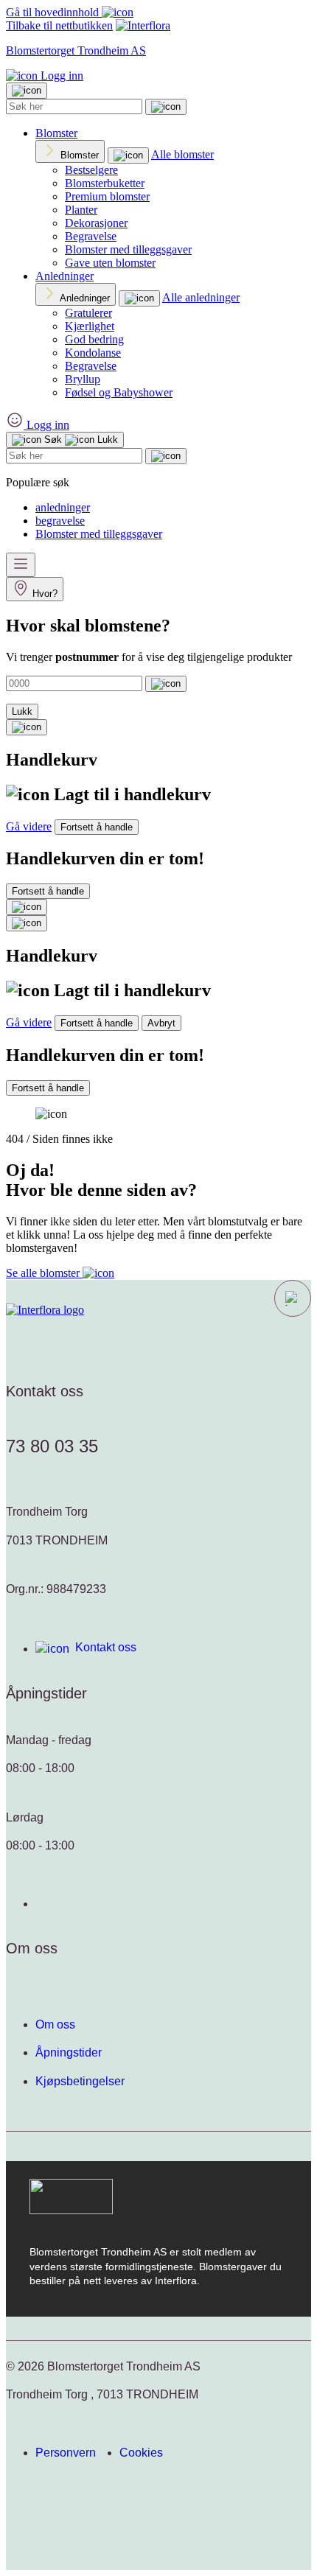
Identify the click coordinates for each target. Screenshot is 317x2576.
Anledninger (65, 276)
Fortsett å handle (97, 827)
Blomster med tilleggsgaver (128, 249)
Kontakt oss (106, 1647)
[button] (293, 1298)
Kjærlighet (90, 326)
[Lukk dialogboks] (27, 923)
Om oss (55, 2024)
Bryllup (83, 379)
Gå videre (29, 826)
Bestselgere (91, 170)
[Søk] (166, 107)
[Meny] (21, 565)
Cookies (141, 2453)
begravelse (60, 521)
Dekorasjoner (96, 223)
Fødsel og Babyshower (119, 392)
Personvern (66, 2453)
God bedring (94, 339)
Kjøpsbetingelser (80, 2081)
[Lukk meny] (27, 91)
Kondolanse (93, 353)
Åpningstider (69, 2052)
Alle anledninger (201, 297)
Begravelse (91, 236)
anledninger (63, 507)
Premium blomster (107, 196)
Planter (81, 210)
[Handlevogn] (27, 727)
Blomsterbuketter (105, 183)
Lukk (22, 711)
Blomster (56, 133)
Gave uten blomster (110, 263)
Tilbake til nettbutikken (59, 25)
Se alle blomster (44, 1273)
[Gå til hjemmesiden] (45, 1310)
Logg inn (60, 76)
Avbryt (161, 1023)
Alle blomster (182, 154)
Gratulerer (88, 313)
